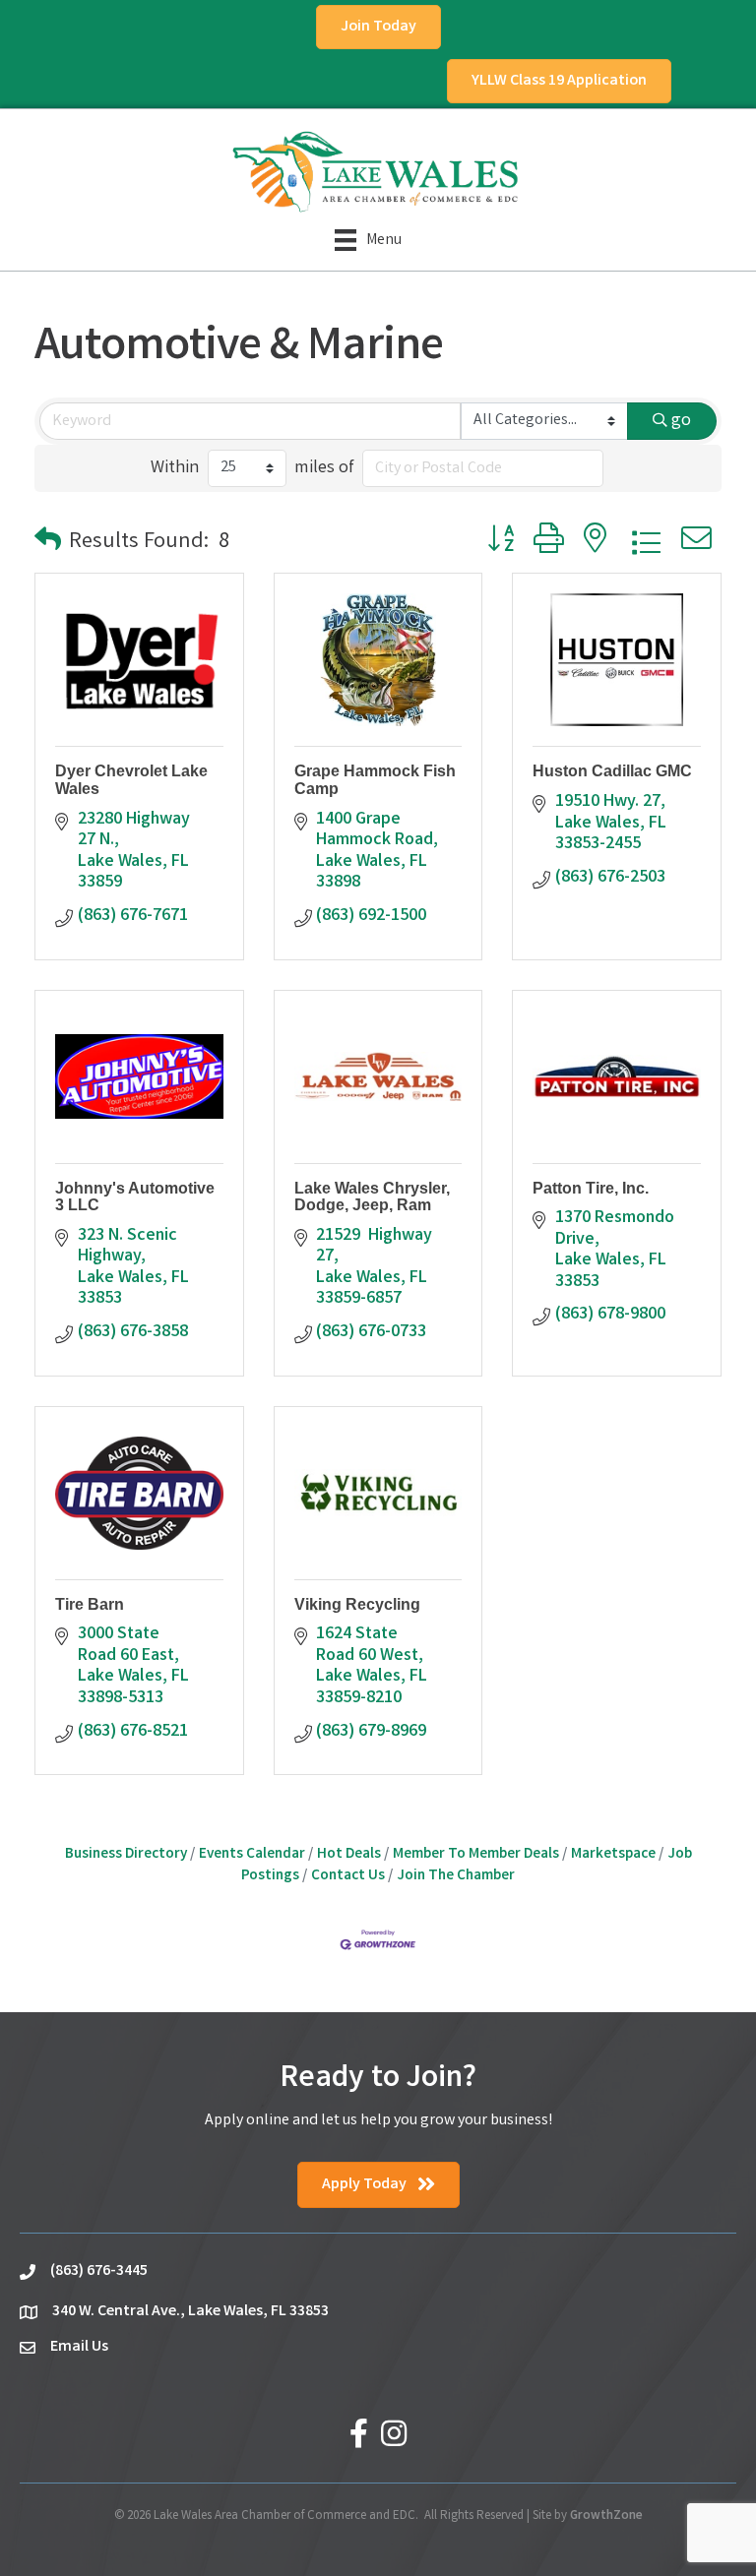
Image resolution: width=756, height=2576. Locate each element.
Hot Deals (349, 1855)
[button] (48, 544)
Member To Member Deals (476, 1855)
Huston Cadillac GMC (612, 771)
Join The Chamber (456, 1876)
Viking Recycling (357, 1604)
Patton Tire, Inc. (591, 1188)
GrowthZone (606, 2516)
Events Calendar (252, 1855)
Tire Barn (90, 1604)
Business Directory (126, 1855)
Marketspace (613, 1855)
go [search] (681, 421)
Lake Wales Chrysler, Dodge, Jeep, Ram (372, 1197)
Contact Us (348, 1876)
